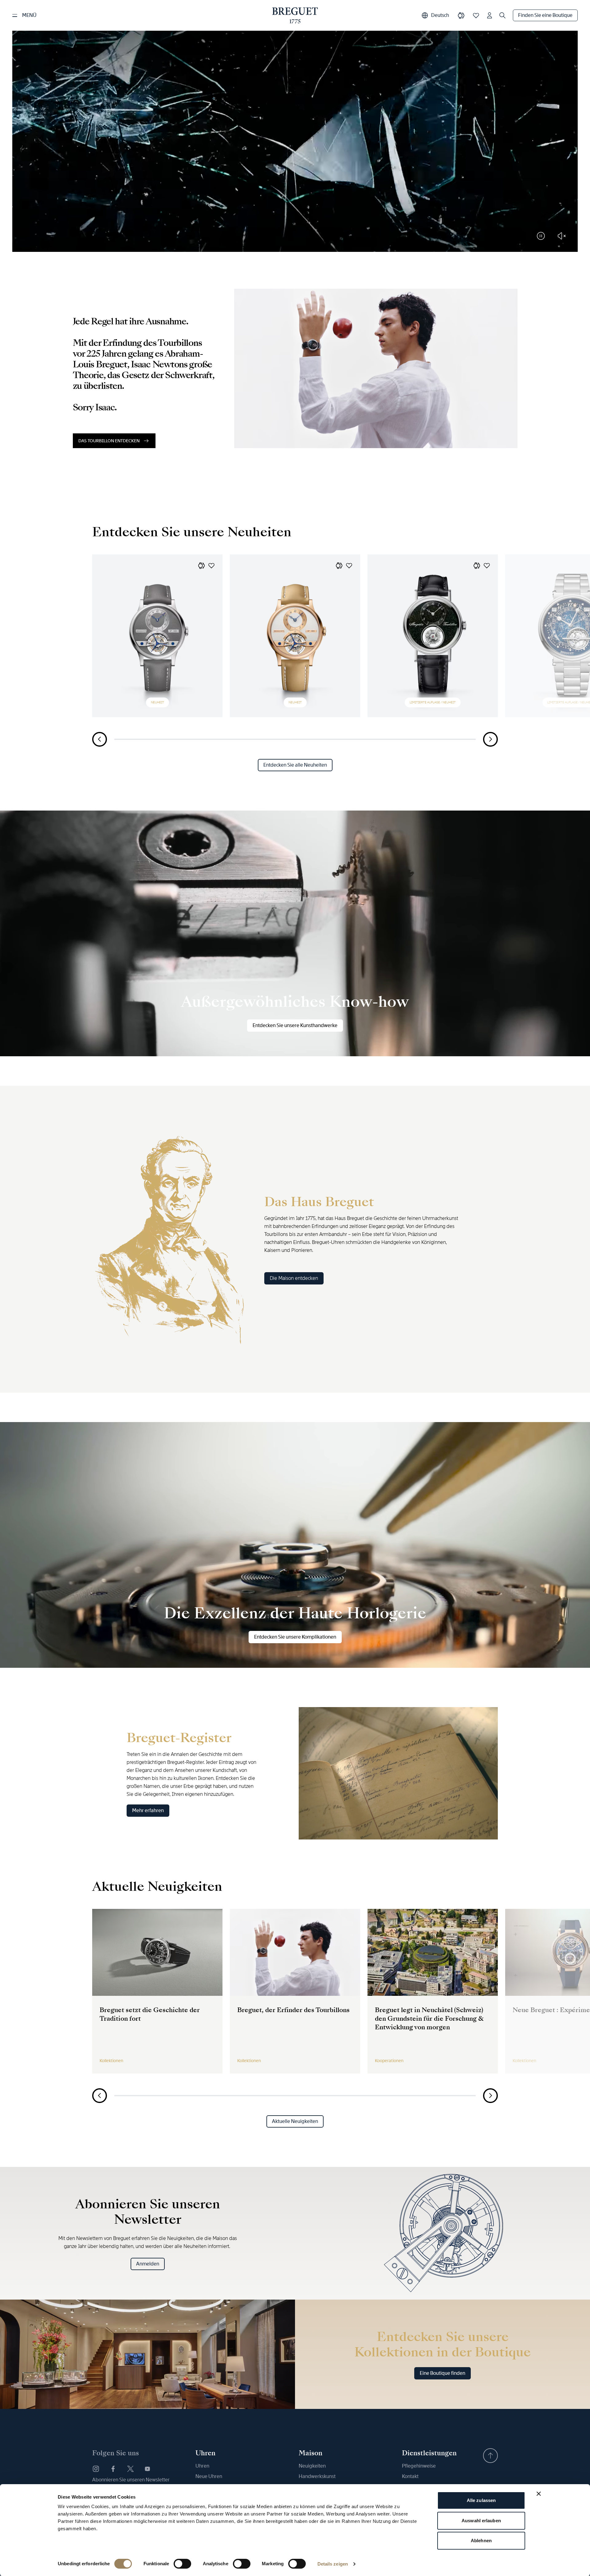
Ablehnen (481, 2541)
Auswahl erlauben (481, 2521)
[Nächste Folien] (490, 739)
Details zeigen (333, 2564)
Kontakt (410, 2476)
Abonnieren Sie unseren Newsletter (131, 2480)
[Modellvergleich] (461, 15)
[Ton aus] (562, 236)
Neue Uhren (209, 2476)
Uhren (202, 2466)
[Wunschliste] (476, 15)
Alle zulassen (481, 2500)
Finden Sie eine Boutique (545, 15)
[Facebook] (113, 2469)
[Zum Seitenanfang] (490, 2456)
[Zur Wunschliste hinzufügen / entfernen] (211, 565)
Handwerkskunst (317, 2476)
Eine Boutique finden (442, 2373)
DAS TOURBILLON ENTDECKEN (109, 441)
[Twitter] (130, 2469)
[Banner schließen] (539, 2494)
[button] (202, 565)
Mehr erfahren (148, 1810)
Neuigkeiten (312, 2466)
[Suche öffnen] (502, 15)
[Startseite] (295, 15)
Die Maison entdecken (294, 1278)
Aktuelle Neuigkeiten (295, 2121)
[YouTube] (147, 2469)
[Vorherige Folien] (100, 739)
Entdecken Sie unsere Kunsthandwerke (295, 1025)
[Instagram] (96, 2469)
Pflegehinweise (419, 2466)
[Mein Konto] (490, 15)
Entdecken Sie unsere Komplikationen (295, 1637)
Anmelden (148, 2264)
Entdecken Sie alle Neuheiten (295, 765)
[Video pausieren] (541, 236)
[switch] (182, 2564)
